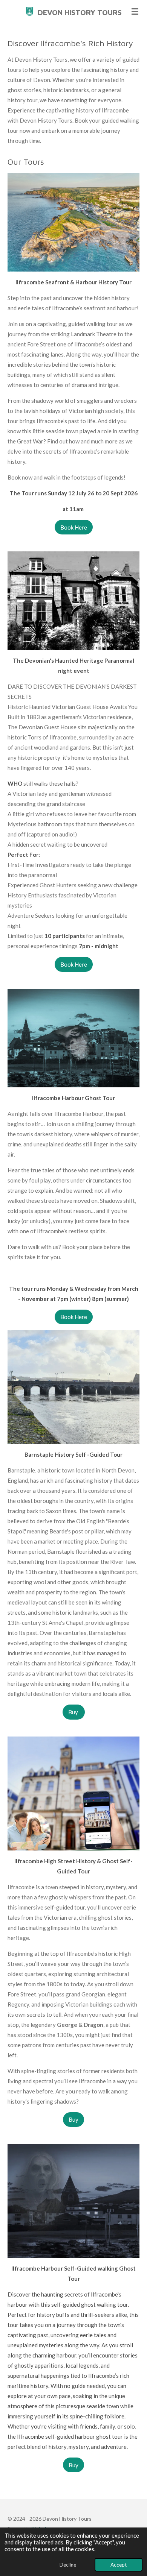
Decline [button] (68, 2565)
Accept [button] (119, 2565)
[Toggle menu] (135, 11)
